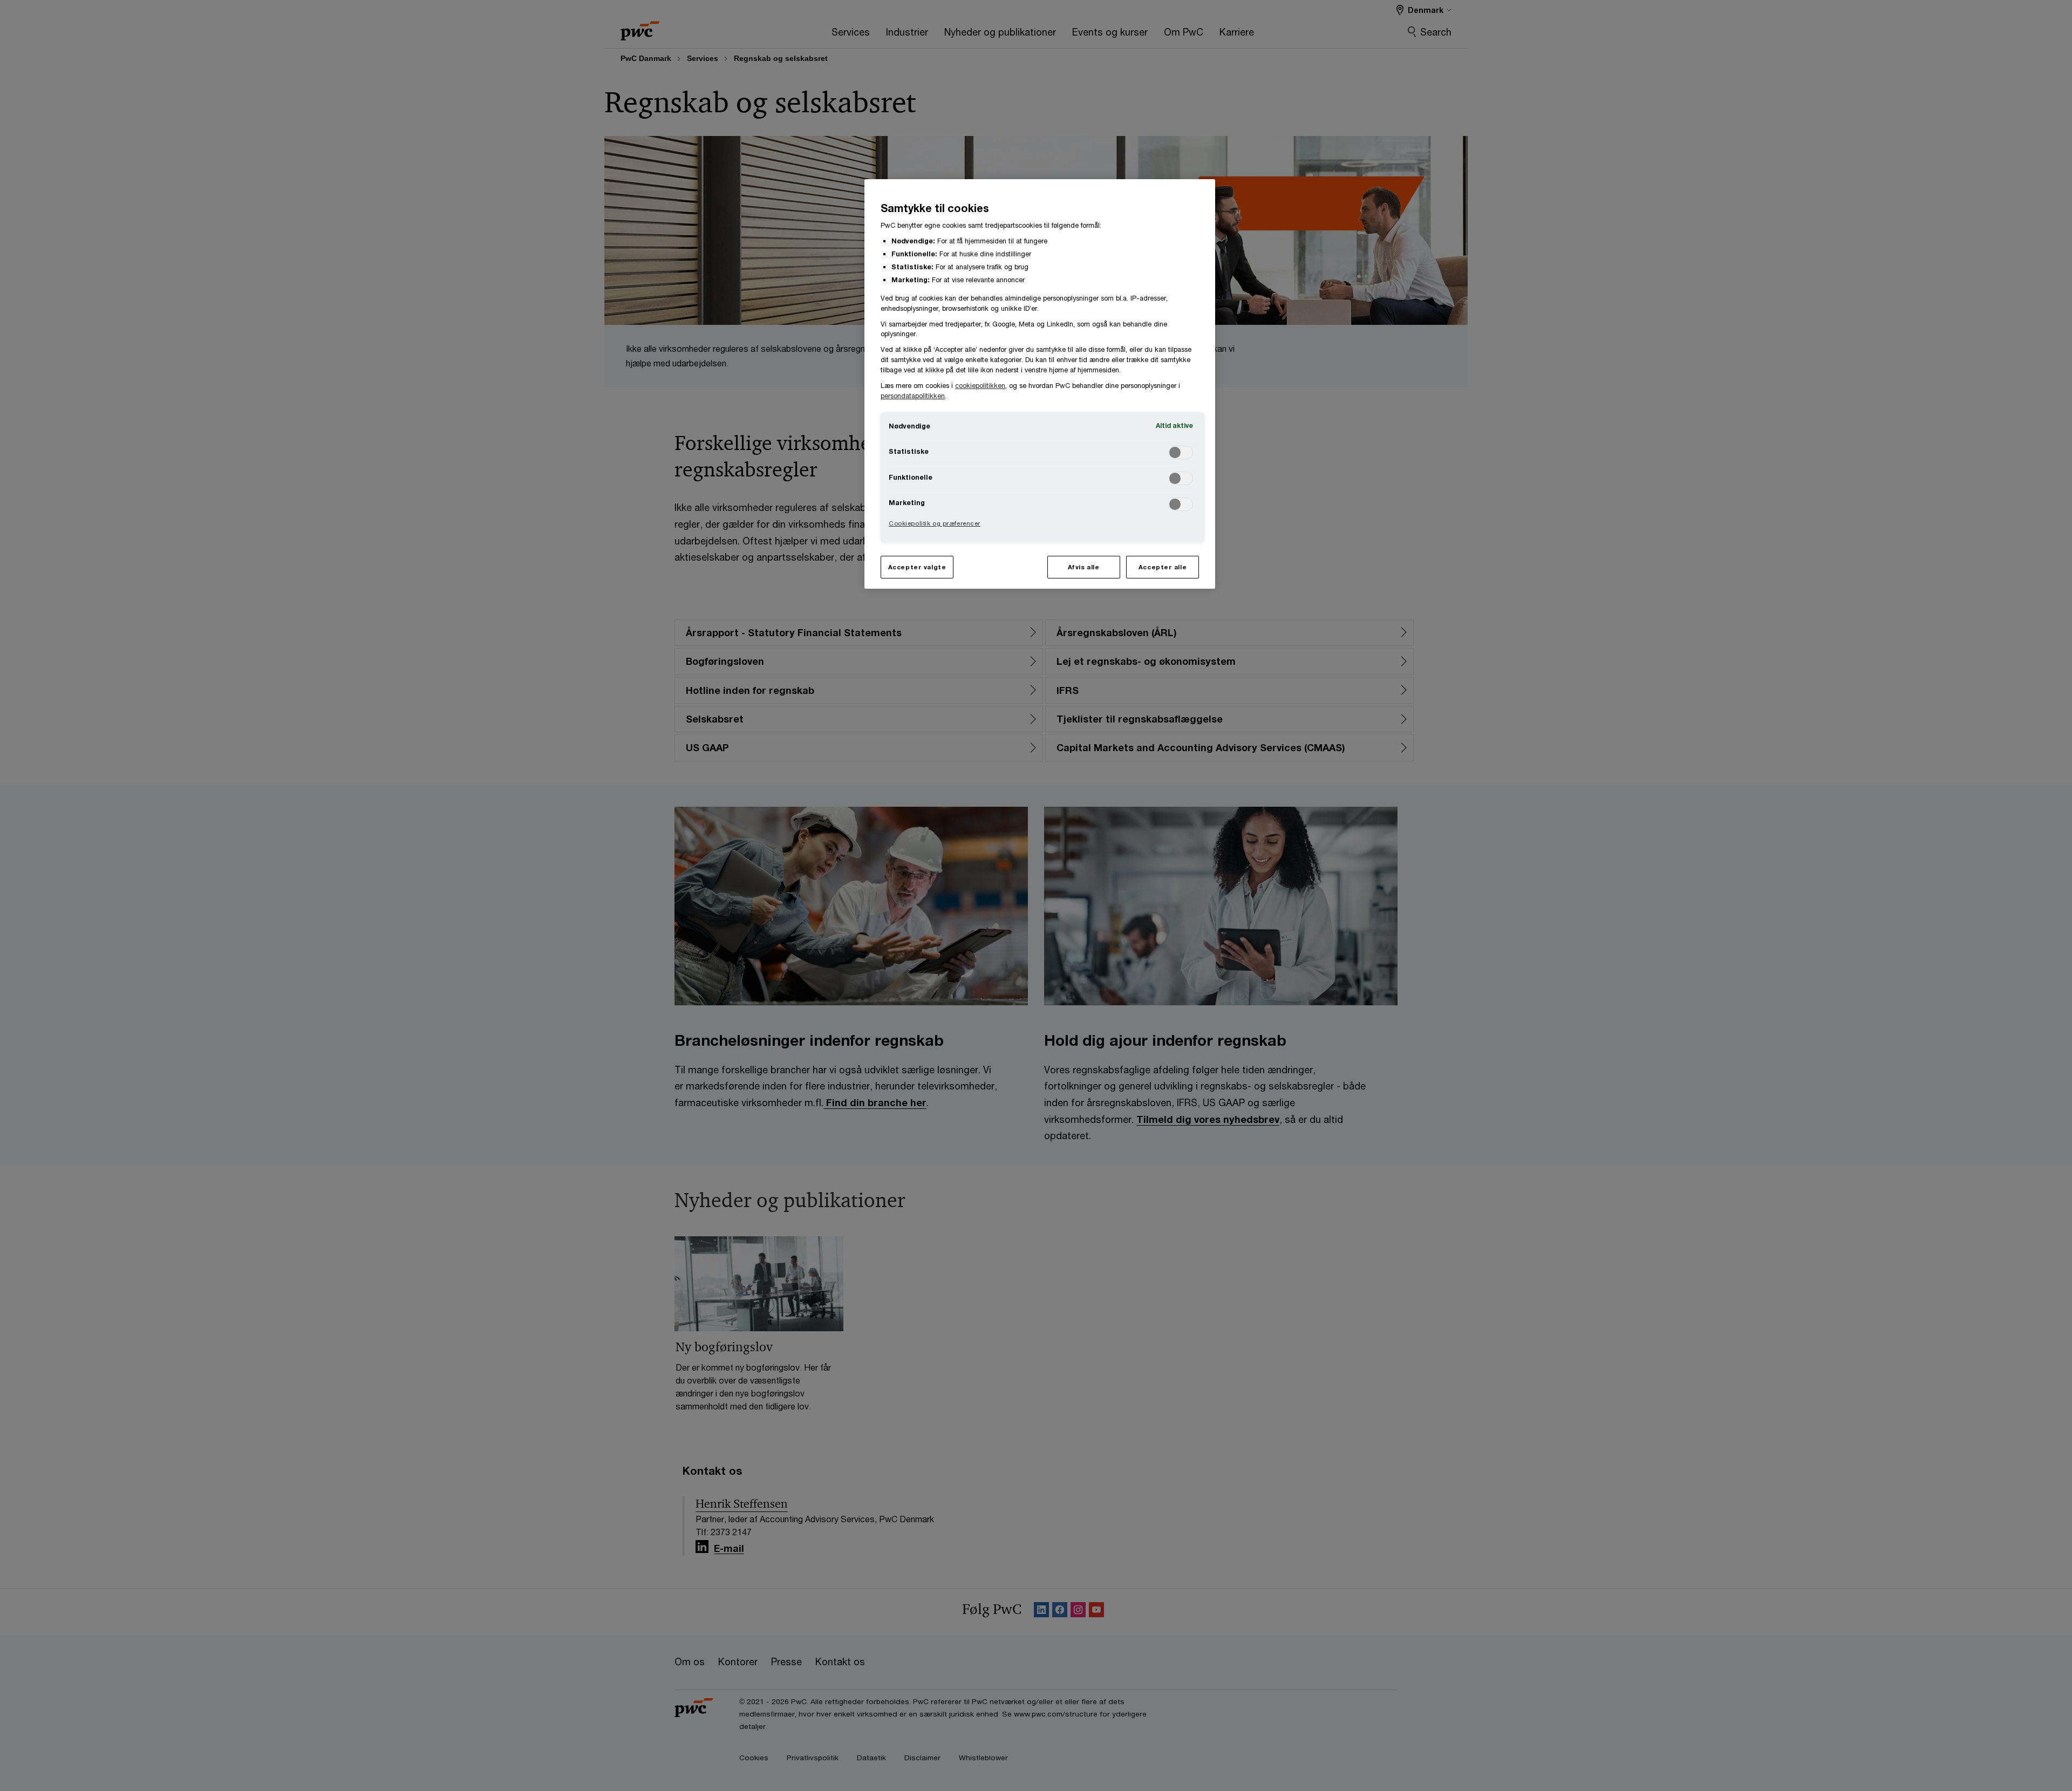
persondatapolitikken (913, 396)
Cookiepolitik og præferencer (935, 523)
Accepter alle (1163, 567)
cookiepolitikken (980, 386)
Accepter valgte (917, 567)
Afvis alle (1084, 567)
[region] (1040, 384)
